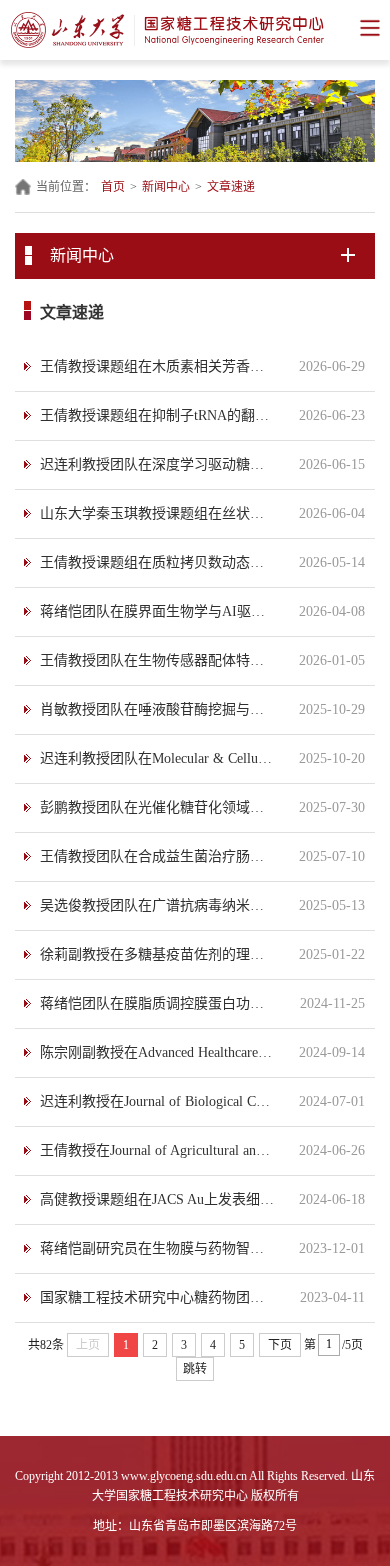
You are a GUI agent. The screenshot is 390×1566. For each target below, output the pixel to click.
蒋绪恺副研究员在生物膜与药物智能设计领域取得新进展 (157, 1248)
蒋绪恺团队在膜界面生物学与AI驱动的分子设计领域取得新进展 (157, 611)
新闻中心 (166, 187)
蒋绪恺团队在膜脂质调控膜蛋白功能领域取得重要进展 (157, 1003)
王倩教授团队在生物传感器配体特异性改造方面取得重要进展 (157, 660)
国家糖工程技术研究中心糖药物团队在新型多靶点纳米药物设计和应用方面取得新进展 (157, 1297)
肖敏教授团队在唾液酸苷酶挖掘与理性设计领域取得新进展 (157, 709)
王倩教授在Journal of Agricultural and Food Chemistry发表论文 (157, 1150)
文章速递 (231, 187)
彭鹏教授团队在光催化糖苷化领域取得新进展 (157, 807)
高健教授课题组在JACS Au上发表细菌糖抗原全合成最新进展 (157, 1199)
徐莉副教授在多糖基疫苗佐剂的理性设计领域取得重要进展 (157, 954)
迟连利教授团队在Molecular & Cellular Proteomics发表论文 (157, 758)
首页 (113, 187)
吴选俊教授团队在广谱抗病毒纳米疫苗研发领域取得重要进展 (157, 905)
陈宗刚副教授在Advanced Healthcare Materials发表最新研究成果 (157, 1052)
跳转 (195, 1369)
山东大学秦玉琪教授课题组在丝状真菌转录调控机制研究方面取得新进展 (157, 513)
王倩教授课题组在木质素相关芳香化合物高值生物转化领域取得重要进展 (157, 366)
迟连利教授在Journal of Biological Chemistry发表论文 (157, 1101)
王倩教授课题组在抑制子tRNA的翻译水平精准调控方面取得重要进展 (157, 415)
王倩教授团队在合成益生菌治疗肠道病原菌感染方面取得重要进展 (157, 856)
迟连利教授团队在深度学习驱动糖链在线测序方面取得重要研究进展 (157, 464)
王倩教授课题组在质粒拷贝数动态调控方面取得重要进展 (157, 562)
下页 (280, 1345)
